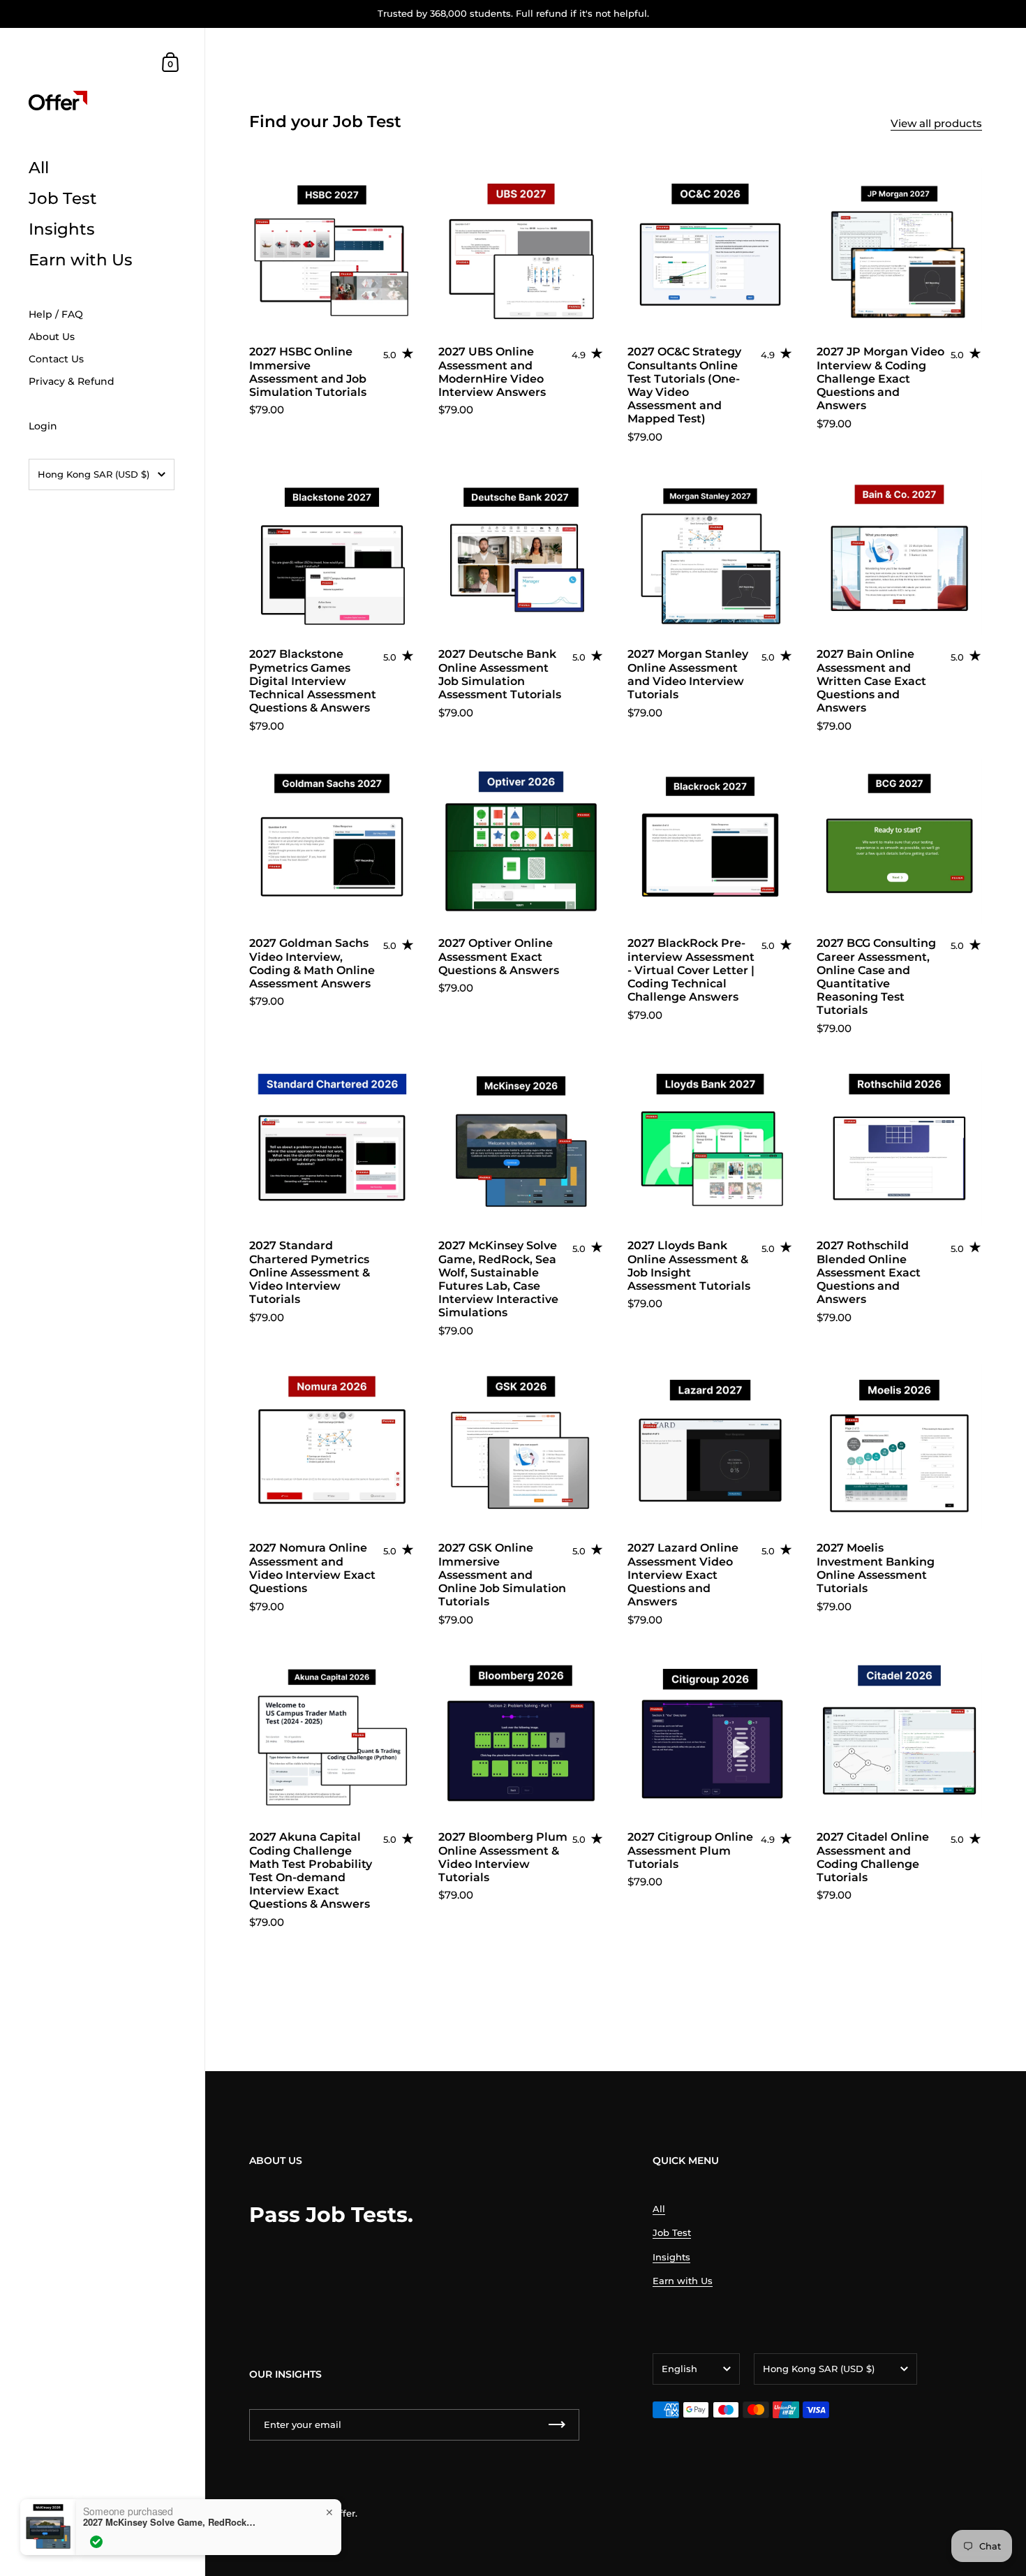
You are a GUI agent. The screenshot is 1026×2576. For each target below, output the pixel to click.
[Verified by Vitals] (96, 2553)
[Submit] (557, 2425)
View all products (936, 123)
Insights (671, 2257)
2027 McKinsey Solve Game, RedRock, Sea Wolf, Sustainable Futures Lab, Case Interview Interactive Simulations (170, 2533)
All (659, 2209)
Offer (343, 2513)
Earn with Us (683, 2281)
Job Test (672, 2232)
